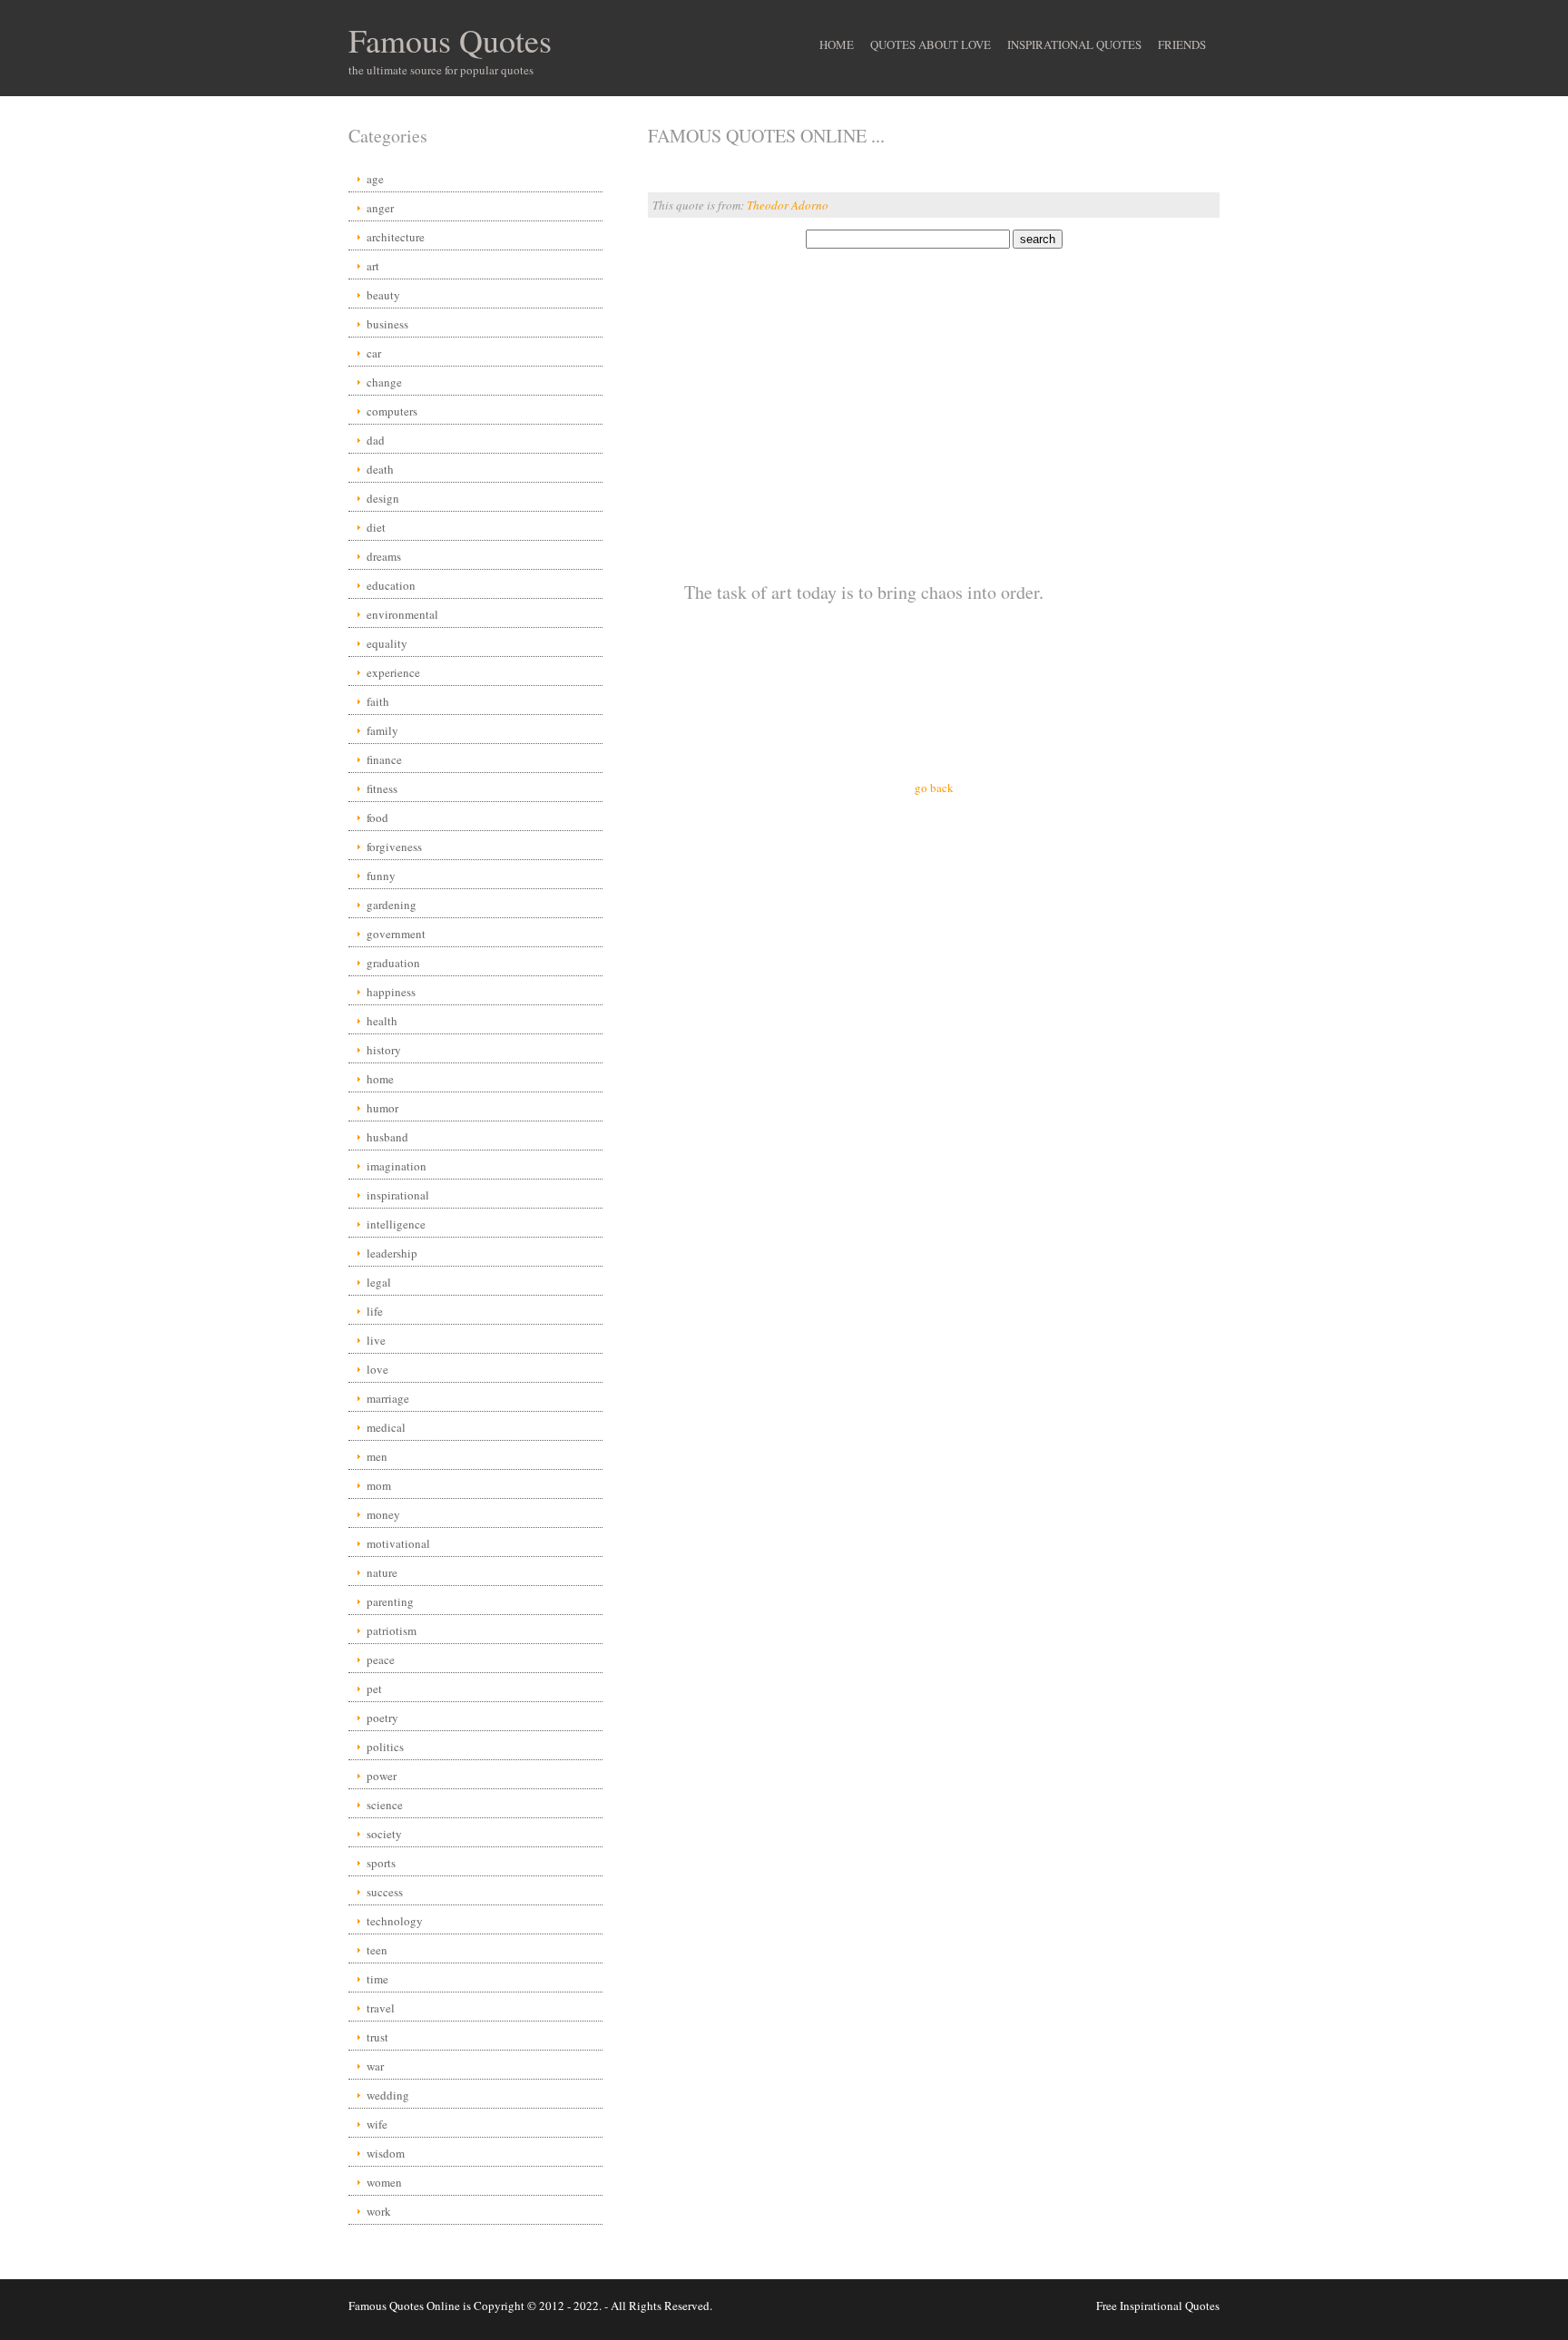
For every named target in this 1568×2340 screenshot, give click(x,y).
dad (376, 440)
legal (379, 1282)
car (374, 353)
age (375, 179)
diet (376, 527)
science (385, 1805)
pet (374, 1689)
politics (385, 1747)
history (384, 1050)
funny (381, 876)
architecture (396, 237)
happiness (391, 992)
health (382, 1021)
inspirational (398, 1195)
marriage (388, 1398)
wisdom (386, 2153)
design (383, 498)
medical (386, 1427)
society (384, 1834)
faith (378, 701)
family (382, 730)
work (379, 2211)
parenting (390, 1601)
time (377, 1979)
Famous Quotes (450, 40)
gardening (392, 905)
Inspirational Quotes (1074, 44)
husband (387, 1137)
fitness (382, 788)
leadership (392, 1253)
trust (377, 2037)
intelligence (396, 1224)
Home (837, 44)
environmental (402, 614)
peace (381, 1660)
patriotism (392, 1630)
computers (392, 411)
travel (381, 2008)
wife (377, 2124)
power (382, 1776)
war (375, 2066)
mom (379, 1485)
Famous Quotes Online (404, 2306)
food (377, 818)
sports (381, 1863)
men (377, 1456)
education (391, 585)
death (380, 469)
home (380, 1079)
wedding (388, 2095)
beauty (383, 295)
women (384, 2182)
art (373, 266)
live (376, 1340)
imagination (397, 1166)
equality (387, 643)
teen (377, 1950)
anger (380, 208)
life (375, 1311)
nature (382, 1572)
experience (393, 672)
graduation (393, 963)
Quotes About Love (931, 44)
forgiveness (394, 847)
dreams (384, 556)
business (387, 324)
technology (395, 1921)
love (377, 1369)
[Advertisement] (934, 392)
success (385, 1892)
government (396, 934)
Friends (1182, 44)
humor (382, 1108)
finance (384, 759)
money (383, 1514)
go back (934, 788)
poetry (382, 1718)
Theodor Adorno (788, 205)
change (384, 382)
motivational (398, 1543)
